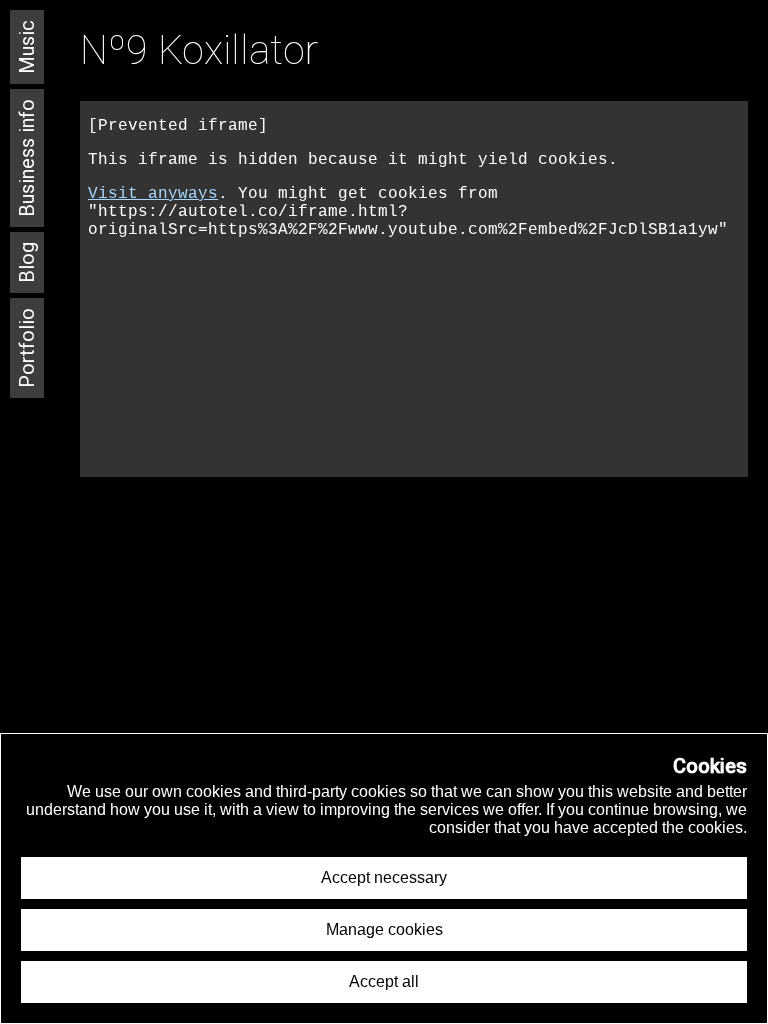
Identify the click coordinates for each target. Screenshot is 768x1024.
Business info (27, 158)
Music (27, 47)
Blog (27, 262)
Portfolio (27, 348)
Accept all (384, 981)
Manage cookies (384, 929)
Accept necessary (384, 877)
